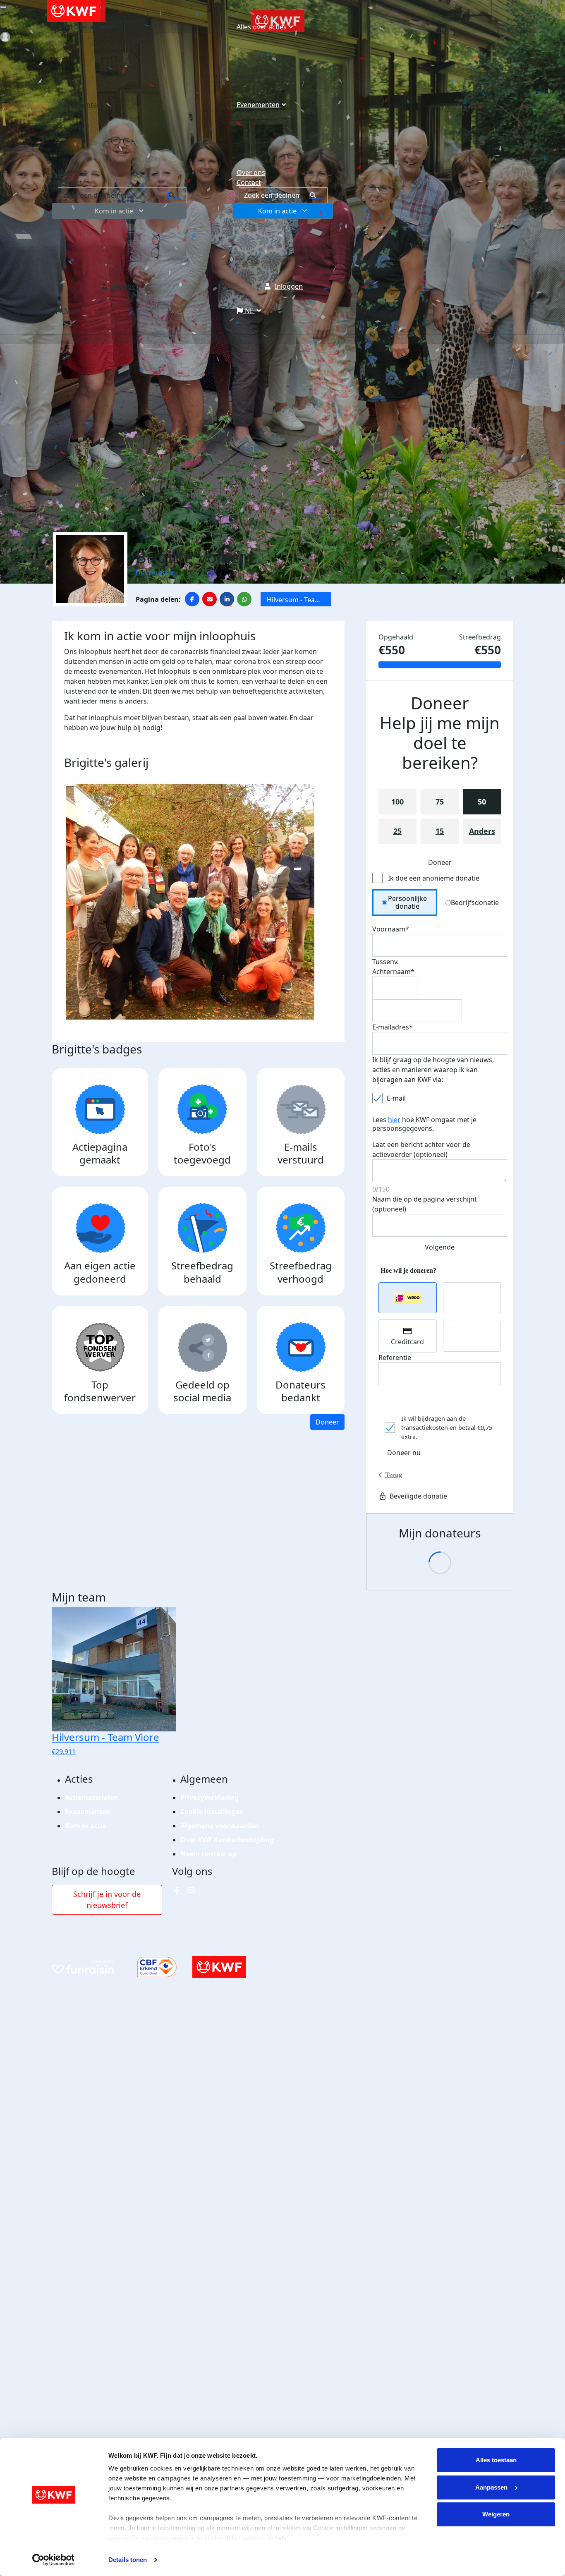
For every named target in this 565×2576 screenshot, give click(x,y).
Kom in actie (277, 211)
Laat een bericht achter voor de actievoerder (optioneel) (421, 1149)
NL (249, 311)
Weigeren (496, 2514)
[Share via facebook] (192, 599)
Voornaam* (391, 929)
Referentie (395, 1357)
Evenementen (258, 105)
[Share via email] (209, 599)
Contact (249, 182)
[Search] (316, 195)
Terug (394, 1475)
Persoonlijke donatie (407, 902)
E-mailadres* (393, 1027)
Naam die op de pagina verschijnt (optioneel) (425, 1204)
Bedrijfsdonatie (475, 903)
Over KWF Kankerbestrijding (227, 1840)
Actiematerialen (92, 1798)
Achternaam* (393, 972)
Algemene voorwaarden (220, 1826)
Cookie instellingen (212, 1812)
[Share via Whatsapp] (244, 599)
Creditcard (407, 1342)
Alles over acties (262, 27)
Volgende (440, 1247)
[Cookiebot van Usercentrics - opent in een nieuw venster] (54, 2560)
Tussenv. (385, 962)
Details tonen (128, 2560)
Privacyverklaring (209, 1798)
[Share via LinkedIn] (227, 599)
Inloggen (289, 286)
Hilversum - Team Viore (294, 601)
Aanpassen (491, 2487)
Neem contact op (208, 1854)
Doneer (327, 1422)
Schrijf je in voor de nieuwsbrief (107, 1900)
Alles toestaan (496, 2460)
